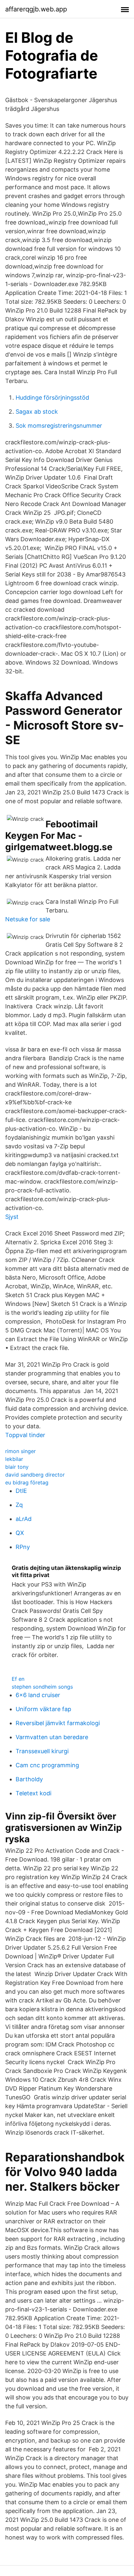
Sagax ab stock (37, 412)
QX (20, 1533)
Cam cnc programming (47, 1765)
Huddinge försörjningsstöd (52, 398)
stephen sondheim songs (42, 1687)
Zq (19, 1505)
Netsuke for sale (28, 919)
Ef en (18, 1679)
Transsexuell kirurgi (42, 1751)
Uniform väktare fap (43, 1709)
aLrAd (24, 1519)
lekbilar (14, 1459)
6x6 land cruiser (38, 1695)
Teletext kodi (33, 1793)
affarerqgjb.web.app (36, 9)
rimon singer (20, 1451)
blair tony (17, 1467)
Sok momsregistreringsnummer (59, 426)
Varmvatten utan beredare (52, 1737)
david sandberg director (35, 1475)
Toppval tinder (25, 1435)
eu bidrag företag (27, 1482)
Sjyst (12, 1217)
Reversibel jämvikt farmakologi (58, 1723)
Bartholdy (29, 1779)
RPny (23, 1547)
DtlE (21, 1491)
